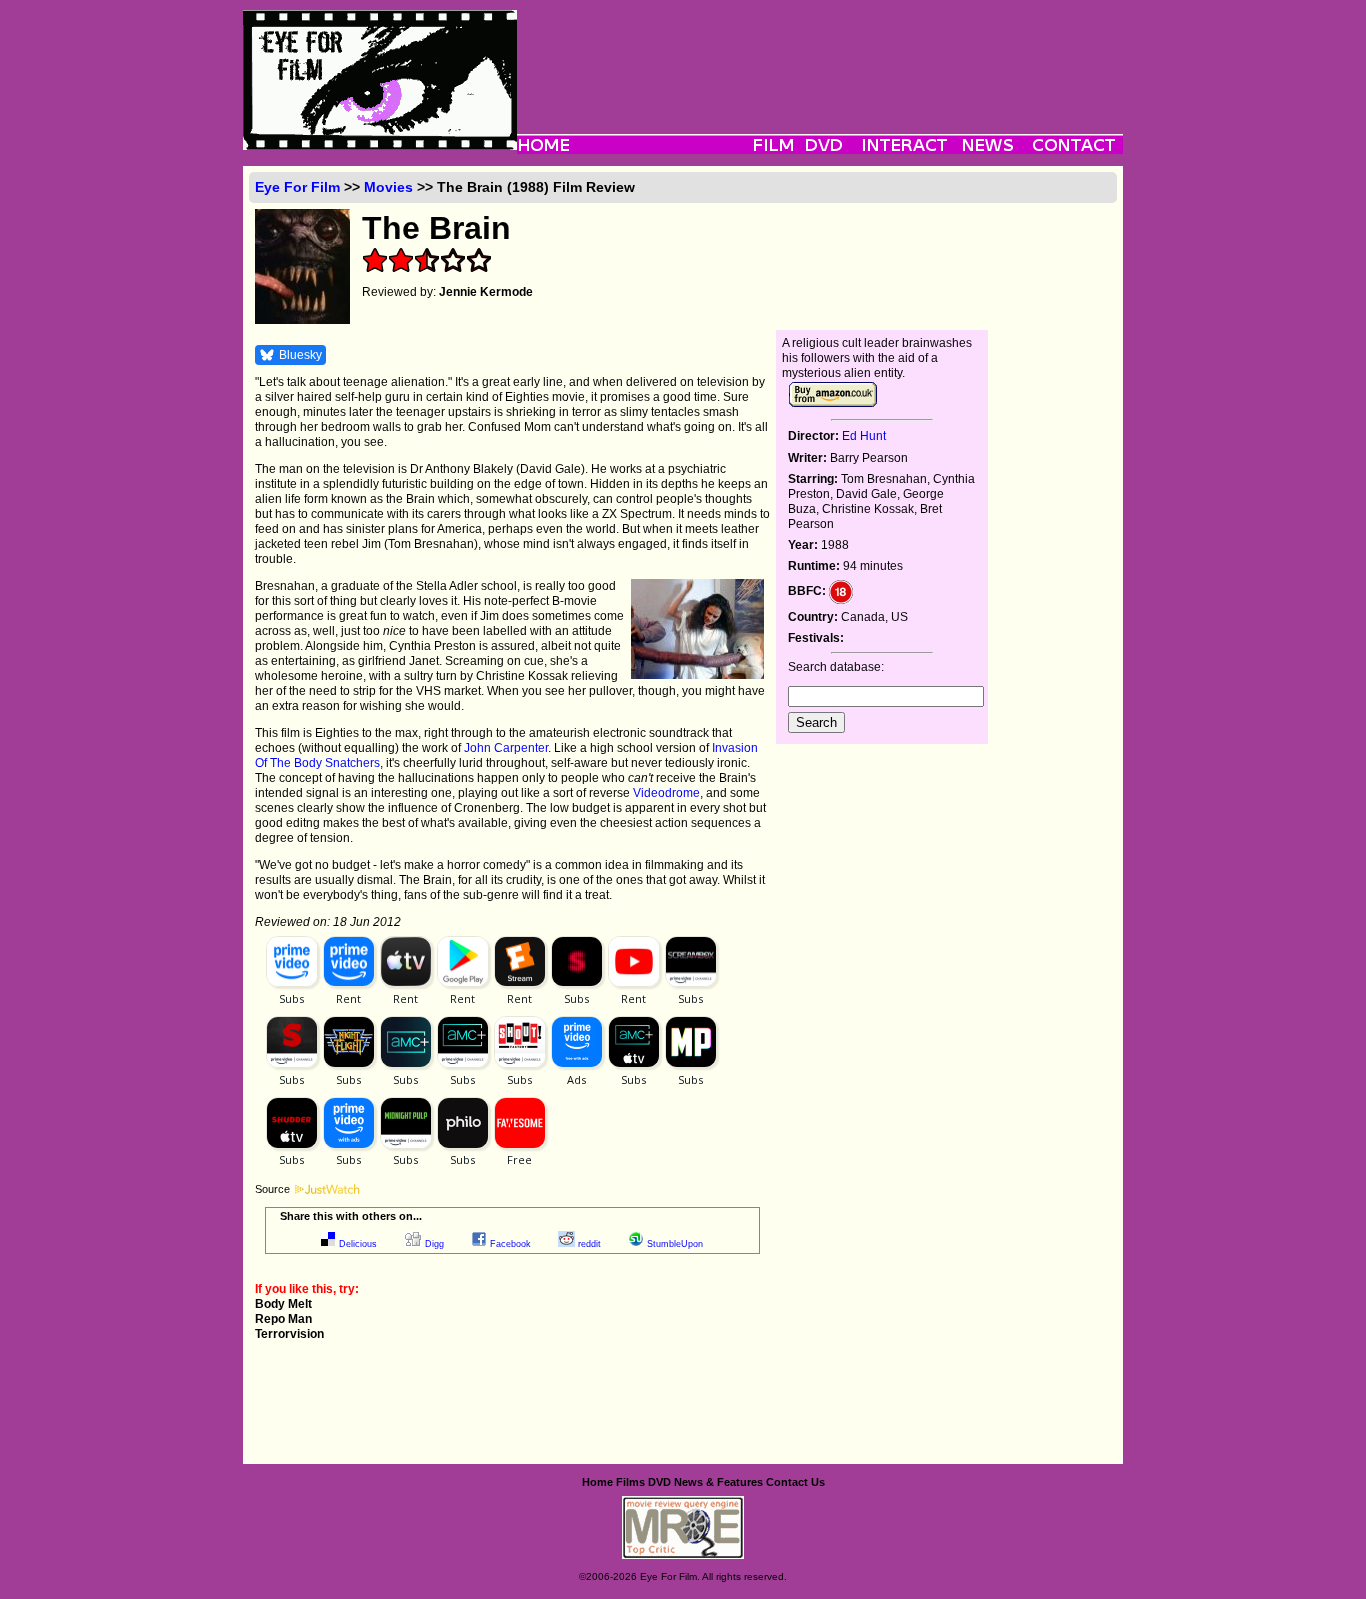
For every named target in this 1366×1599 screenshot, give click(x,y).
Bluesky (300, 355)
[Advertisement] (820, 55)
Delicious (358, 1244)
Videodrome (666, 793)
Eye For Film (297, 187)
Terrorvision (289, 1334)
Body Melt (283, 1304)
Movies (388, 187)
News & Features (718, 1482)
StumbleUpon (675, 1244)
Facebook (510, 1244)
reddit (589, 1244)
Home (597, 1482)
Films (630, 1482)
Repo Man (283, 1319)
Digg (434, 1244)
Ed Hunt (864, 436)
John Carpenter (506, 748)
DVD (659, 1482)
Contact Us (795, 1482)
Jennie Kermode (486, 292)
